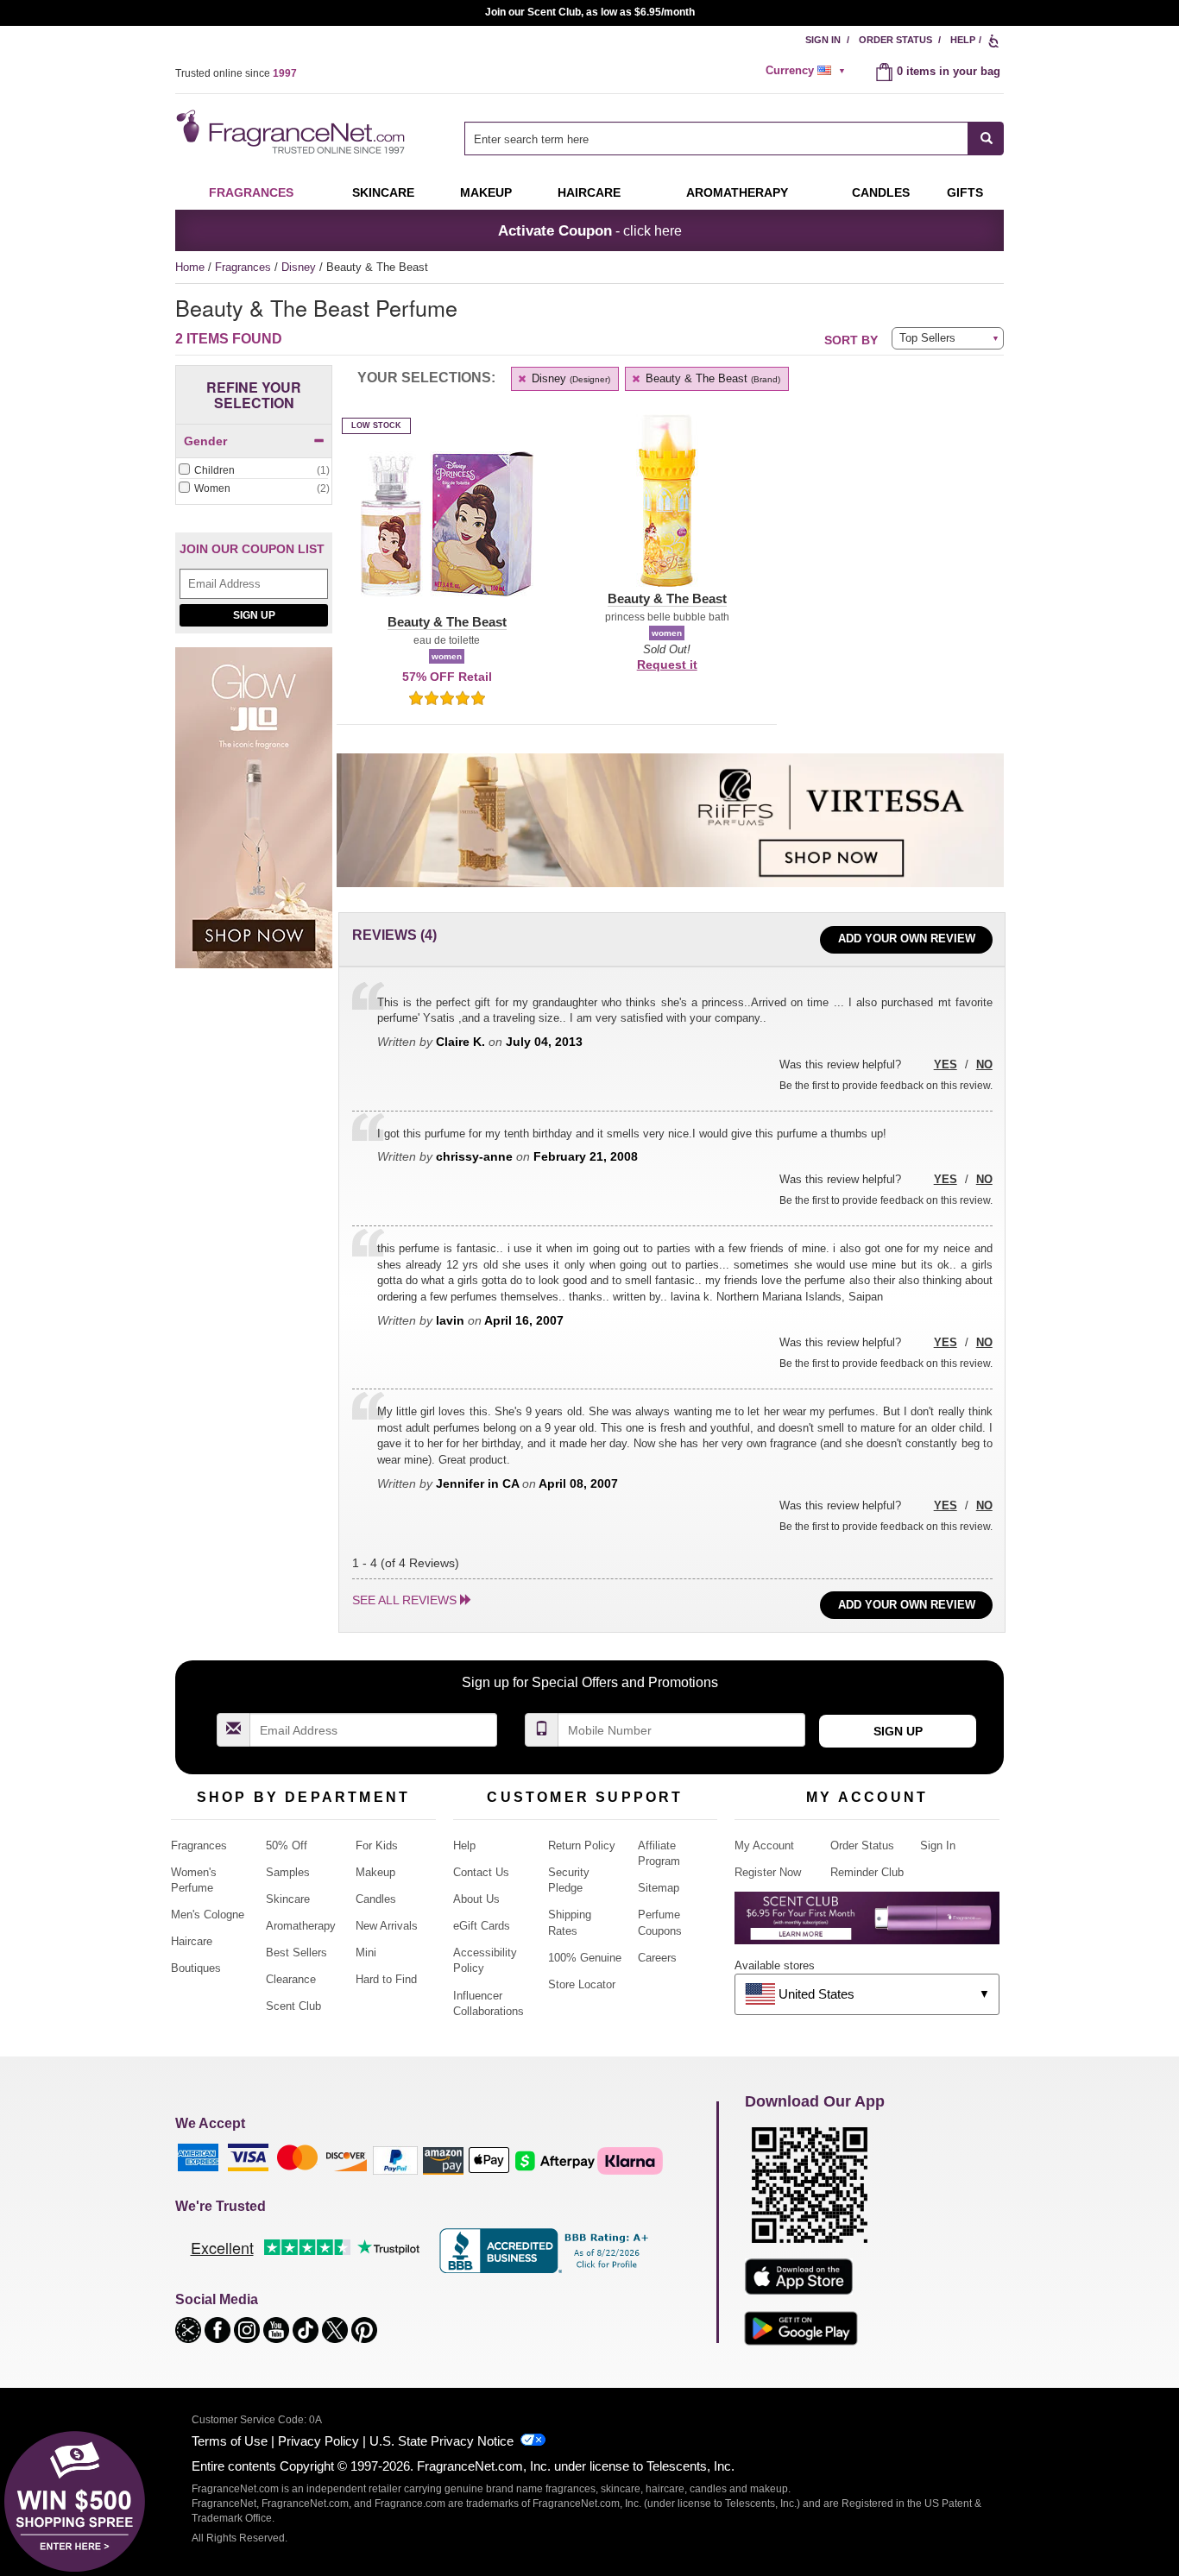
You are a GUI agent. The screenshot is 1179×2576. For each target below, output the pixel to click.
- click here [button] (590, 230)
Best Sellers (296, 1952)
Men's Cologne (208, 1915)
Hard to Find (386, 1979)
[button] (447, 534)
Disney (300, 267)
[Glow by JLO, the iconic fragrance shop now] (254, 818)
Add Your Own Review (907, 938)
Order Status (895, 40)
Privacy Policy (318, 2441)
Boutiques (196, 1968)
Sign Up (254, 615)
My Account (764, 1845)
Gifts (965, 192)
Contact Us (481, 1872)
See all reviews (404, 1600)
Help (963, 40)
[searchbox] (716, 139)
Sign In (823, 40)
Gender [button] (205, 441)
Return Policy (582, 1845)
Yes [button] (946, 1064)
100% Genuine (585, 1958)
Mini (366, 1952)
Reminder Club (867, 1872)
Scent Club (293, 2006)
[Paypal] (395, 2160)
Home (190, 267)
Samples (288, 1872)
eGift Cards (482, 1926)
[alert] (808, 71)
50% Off (287, 1845)
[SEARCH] (986, 139)
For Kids (377, 1845)
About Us (476, 1899)
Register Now (768, 1872)
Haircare (589, 192)
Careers (657, 1958)
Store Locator (582, 1984)
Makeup (486, 192)
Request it (667, 664)
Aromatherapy (301, 1926)
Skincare (383, 192)
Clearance (291, 1979)
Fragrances (251, 192)
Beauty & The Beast (711, 378)
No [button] (984, 1064)
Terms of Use (230, 2441)
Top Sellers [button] (927, 338)
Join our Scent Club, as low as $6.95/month (590, 12)
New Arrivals (387, 1926)
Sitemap (659, 1888)
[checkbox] (254, 471)
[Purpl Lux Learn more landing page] (867, 1924)
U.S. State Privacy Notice (441, 2441)
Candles (376, 1899)
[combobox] (734, 139)
